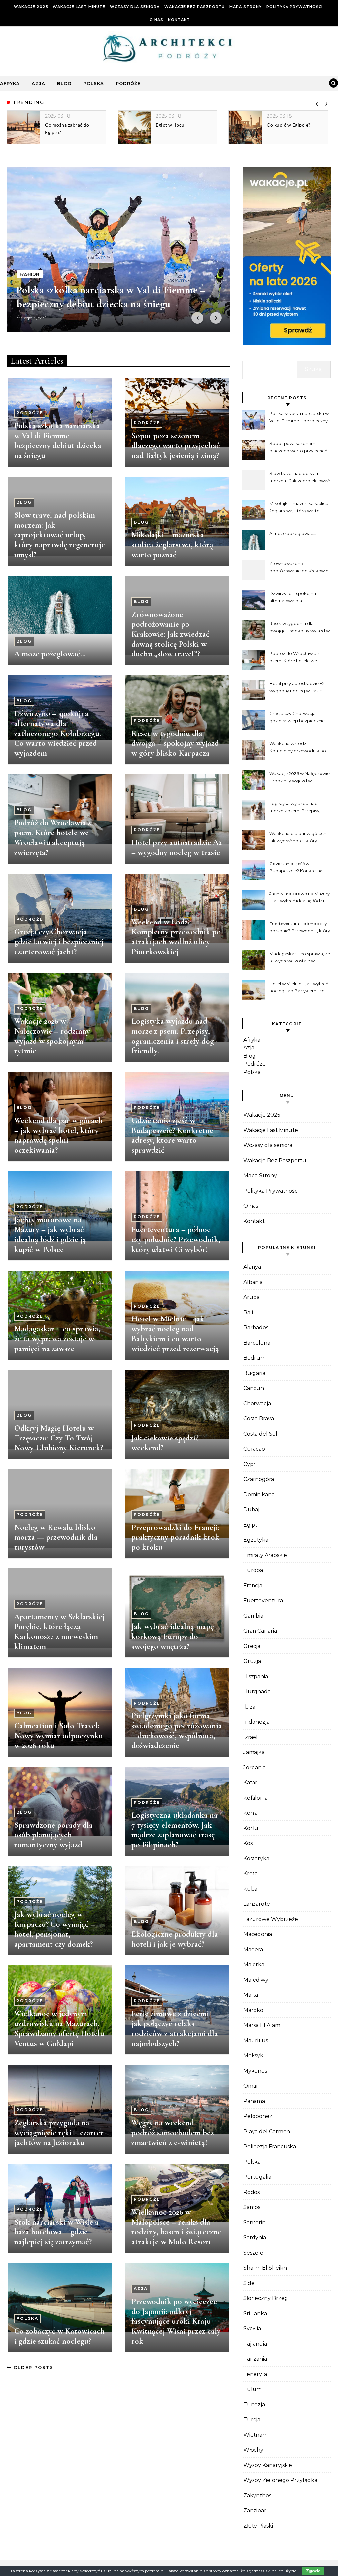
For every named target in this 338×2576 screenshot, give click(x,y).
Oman (252, 2086)
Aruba (252, 1297)
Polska (94, 83)
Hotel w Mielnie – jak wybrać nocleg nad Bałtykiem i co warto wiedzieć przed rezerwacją (175, 1334)
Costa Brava (259, 1419)
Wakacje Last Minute (79, 7)
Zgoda (313, 2571)
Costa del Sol (260, 1434)
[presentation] (317, 102)
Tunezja (254, 2404)
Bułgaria (254, 1373)
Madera (253, 1949)
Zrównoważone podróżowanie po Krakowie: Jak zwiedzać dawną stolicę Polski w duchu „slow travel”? (170, 634)
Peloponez (258, 2116)
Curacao (254, 1449)
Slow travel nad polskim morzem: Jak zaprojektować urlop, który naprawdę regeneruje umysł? (60, 535)
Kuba (250, 1889)
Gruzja (252, 1661)
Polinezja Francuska (270, 2147)
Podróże (128, 83)
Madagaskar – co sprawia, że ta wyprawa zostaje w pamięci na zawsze (57, 1339)
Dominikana (259, 1494)
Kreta (251, 1874)
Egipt (250, 1525)
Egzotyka (256, 1540)
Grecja (252, 1646)
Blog (64, 83)
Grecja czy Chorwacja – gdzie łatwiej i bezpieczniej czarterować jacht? (59, 942)
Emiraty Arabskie (265, 1555)
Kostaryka (256, 1858)
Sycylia (252, 2329)
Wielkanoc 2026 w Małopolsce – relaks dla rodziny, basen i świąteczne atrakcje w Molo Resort (176, 2227)
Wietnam (255, 2435)
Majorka (254, 1965)
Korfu (251, 1828)
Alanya (252, 1267)
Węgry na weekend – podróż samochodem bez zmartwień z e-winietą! (173, 2133)
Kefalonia (255, 1798)
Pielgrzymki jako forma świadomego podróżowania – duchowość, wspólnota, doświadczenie (177, 1731)
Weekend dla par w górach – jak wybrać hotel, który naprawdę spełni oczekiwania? (58, 1135)
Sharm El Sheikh (265, 2268)
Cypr (250, 1464)
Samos (252, 2207)
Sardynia (255, 2238)
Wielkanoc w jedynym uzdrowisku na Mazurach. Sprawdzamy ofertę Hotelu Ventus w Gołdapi (59, 2028)
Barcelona (257, 1343)
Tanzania (255, 2359)
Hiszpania (256, 1676)
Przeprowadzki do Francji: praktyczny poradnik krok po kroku (175, 1537)
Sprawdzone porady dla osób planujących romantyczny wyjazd (53, 1835)
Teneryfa (255, 2374)
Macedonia (258, 1934)
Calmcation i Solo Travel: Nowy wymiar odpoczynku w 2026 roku (59, 1736)
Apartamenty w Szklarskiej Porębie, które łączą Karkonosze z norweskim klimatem (59, 1631)
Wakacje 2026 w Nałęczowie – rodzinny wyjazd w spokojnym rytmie (52, 1036)
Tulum (253, 2389)
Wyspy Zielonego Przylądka (280, 2480)
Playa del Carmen (267, 2131)
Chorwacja (257, 1403)
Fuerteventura (263, 1601)
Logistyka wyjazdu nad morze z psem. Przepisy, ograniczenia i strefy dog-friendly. (174, 1036)
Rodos (252, 2192)
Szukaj (314, 369)
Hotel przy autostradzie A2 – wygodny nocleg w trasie (177, 847)
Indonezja (256, 1722)
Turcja (252, 2420)
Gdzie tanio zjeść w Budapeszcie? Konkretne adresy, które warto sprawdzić (172, 1135)
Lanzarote (257, 1904)
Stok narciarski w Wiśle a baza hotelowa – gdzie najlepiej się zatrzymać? (56, 2232)
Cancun (254, 1388)
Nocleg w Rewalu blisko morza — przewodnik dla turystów (56, 1537)
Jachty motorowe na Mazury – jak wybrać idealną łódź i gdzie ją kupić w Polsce (50, 1234)
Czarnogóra (259, 1479)
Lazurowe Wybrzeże (271, 1919)
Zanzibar (255, 2511)
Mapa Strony (246, 7)
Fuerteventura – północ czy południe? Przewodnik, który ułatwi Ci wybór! (176, 1239)
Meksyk (253, 2056)
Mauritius (256, 2040)
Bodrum (254, 1358)
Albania (253, 1282)
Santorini (255, 2222)
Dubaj (251, 1510)
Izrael (251, 1737)
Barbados (256, 1328)
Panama (254, 2101)
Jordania (254, 1767)
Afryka (10, 83)
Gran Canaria (260, 1631)
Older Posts (33, 2367)
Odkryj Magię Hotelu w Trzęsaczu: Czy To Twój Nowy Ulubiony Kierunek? (59, 1438)
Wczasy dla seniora (135, 7)
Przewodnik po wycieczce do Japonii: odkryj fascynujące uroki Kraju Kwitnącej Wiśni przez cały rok (176, 2321)
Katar (250, 1783)
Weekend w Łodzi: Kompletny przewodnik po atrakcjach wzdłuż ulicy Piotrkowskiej (176, 937)
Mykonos (255, 2071)
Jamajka (254, 1752)
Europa (253, 1570)
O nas (156, 20)
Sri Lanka (255, 2313)
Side (249, 2283)
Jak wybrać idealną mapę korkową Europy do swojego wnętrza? (172, 1636)
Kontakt (179, 20)
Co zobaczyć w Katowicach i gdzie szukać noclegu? (59, 2336)
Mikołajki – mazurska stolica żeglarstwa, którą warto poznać (172, 545)
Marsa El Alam (262, 2025)
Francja (253, 1585)
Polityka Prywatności (295, 7)
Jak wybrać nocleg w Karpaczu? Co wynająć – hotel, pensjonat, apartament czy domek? (55, 1929)
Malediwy (256, 1980)
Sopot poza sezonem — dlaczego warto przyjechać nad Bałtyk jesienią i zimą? (176, 445)
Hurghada (257, 1692)
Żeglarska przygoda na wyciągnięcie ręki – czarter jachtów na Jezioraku (59, 2133)
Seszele (253, 2253)
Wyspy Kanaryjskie (268, 2465)
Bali (248, 1312)
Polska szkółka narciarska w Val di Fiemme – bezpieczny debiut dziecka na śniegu (58, 440)
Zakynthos (257, 2495)
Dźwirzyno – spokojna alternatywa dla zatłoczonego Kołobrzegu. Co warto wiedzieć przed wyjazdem (58, 733)
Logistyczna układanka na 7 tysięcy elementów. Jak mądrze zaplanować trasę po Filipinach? (174, 1830)
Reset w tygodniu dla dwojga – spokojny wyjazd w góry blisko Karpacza (175, 743)
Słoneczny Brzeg (266, 2298)
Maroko (253, 2010)
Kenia (251, 1813)
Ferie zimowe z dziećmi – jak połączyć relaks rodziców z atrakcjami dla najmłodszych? (175, 2028)
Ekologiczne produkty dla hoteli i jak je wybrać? (175, 1939)
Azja (38, 83)
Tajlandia (255, 2344)
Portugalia (257, 2177)
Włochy (253, 2450)
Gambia (253, 1616)
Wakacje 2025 (31, 7)
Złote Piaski (258, 2526)
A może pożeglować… (50, 654)
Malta (251, 1995)
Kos (248, 1843)
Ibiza (249, 1707)
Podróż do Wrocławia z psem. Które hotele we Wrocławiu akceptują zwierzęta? (53, 837)
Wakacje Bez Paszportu (195, 7)
